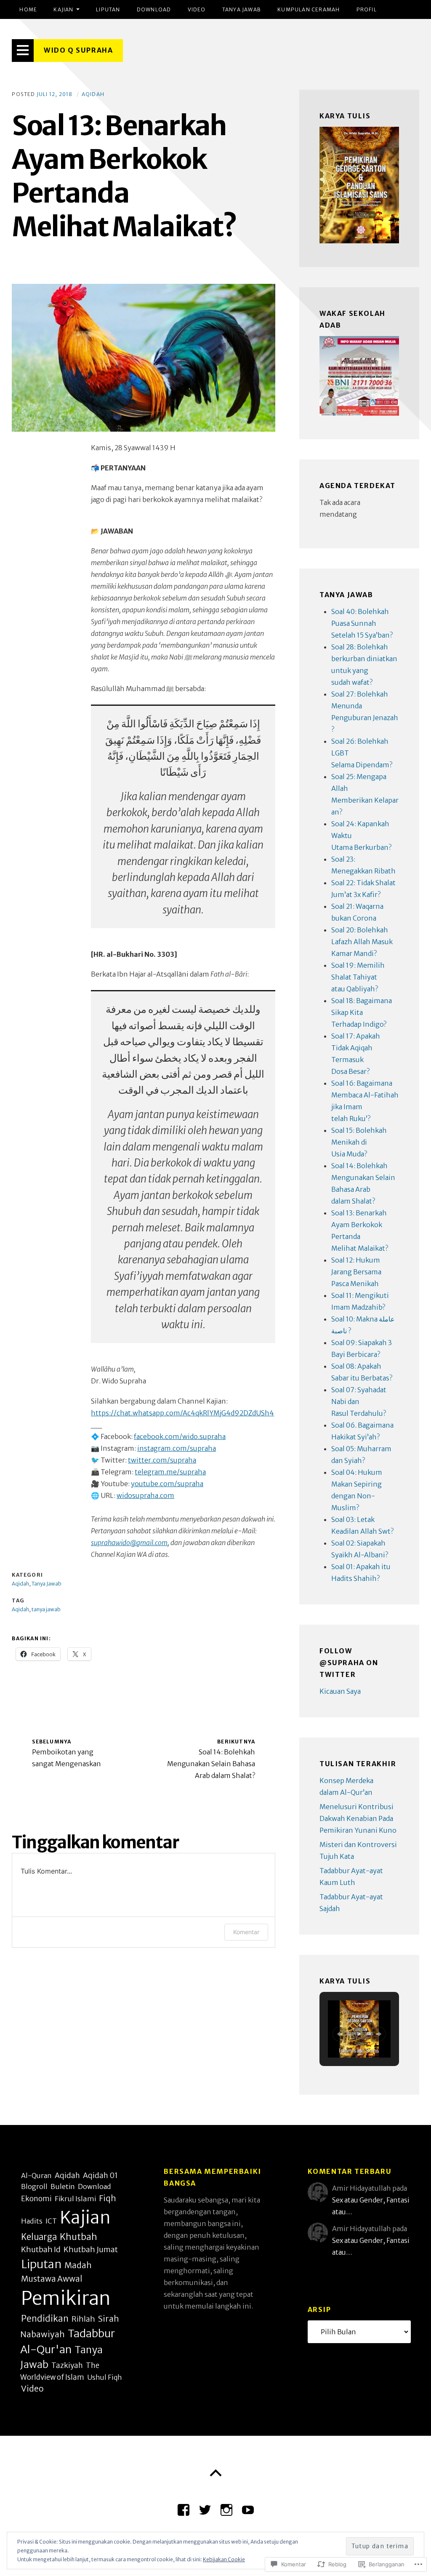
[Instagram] (226, 2507)
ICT (51, 2221)
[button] (340, 2034)
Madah (78, 2265)
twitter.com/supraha (162, 1460)
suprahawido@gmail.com (129, 1543)
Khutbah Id (41, 2249)
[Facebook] (184, 2507)
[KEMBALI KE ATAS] (215, 2473)
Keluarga (39, 2237)
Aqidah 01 (100, 2176)
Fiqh (108, 2198)
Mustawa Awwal (52, 2279)
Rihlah (83, 2319)
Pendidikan (45, 2319)
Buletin (63, 2187)
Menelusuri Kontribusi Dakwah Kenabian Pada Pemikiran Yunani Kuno (358, 1818)
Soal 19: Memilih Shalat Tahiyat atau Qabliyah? (358, 977)
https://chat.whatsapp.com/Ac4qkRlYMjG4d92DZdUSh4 (182, 1413)
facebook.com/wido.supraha (180, 1436)
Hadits (32, 2221)
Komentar (246, 1932)
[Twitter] (205, 2507)
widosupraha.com (145, 1495)
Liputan (108, 9)
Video (197, 9)
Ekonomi (36, 2199)
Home (28, 9)
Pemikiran (66, 2298)
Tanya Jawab (242, 9)
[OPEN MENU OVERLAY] (23, 51)
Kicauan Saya (340, 1691)
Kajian (63, 9)
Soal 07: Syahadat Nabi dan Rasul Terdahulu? (359, 1401)
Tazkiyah (67, 2365)
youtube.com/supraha (167, 1484)
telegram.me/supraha (170, 1472)
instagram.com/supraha (177, 1448)
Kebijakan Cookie (224, 2559)
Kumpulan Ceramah (309, 9)
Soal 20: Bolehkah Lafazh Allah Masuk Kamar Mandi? (362, 942)
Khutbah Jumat (91, 2249)
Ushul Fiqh (105, 2377)
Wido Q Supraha (78, 50)
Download (154, 9)
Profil (367, 9)
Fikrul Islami (75, 2199)
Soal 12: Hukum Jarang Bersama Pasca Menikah (356, 1272)
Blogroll (34, 2186)
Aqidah (93, 94)
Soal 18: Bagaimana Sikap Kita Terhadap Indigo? (362, 1012)
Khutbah (78, 2237)
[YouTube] (248, 2507)
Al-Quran (36, 2176)
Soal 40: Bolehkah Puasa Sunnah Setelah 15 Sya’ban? (362, 623)
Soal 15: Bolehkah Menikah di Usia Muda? (359, 1142)
